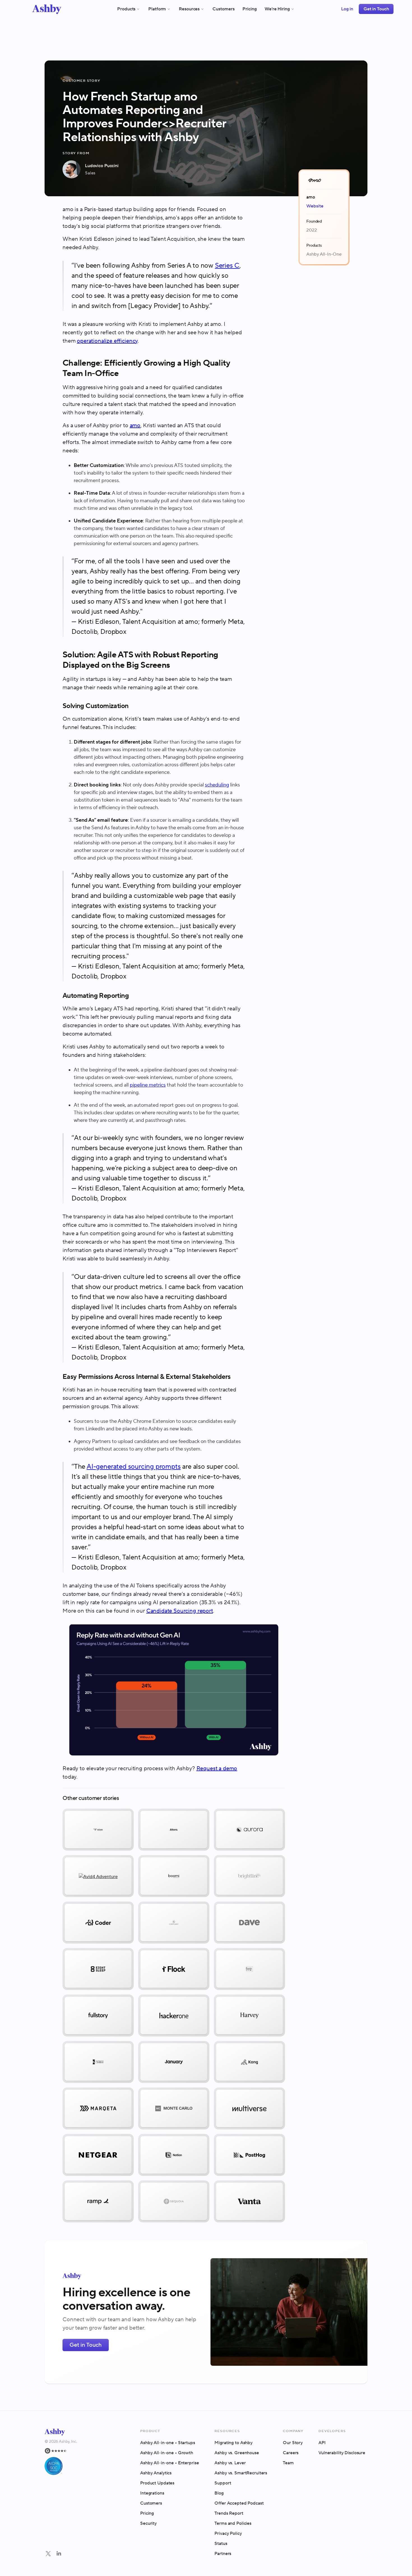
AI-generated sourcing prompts (134, 1467)
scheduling (217, 785)
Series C (227, 266)
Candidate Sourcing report (180, 1611)
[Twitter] (48, 2554)
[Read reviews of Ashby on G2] (61, 2451)
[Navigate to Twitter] (48, 2554)
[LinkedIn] (59, 2554)
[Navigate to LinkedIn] (59, 2554)
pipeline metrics (148, 1085)
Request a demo (217, 1769)
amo (135, 426)
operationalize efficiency (107, 341)
